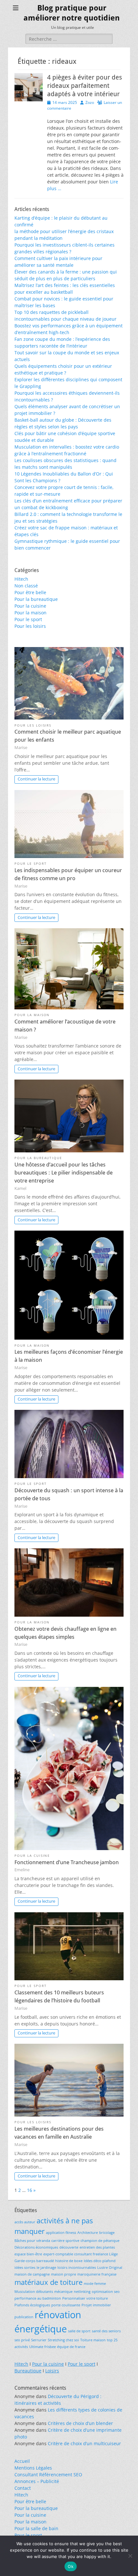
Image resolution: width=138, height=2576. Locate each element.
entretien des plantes (97, 2247)
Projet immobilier (96, 2305)
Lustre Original (110, 2268)
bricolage (107, 2233)
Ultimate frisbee (43, 2347)
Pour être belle (30, 592)
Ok (71, 2566)
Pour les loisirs (30, 626)
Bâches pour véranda (32, 2241)
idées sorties (25, 2268)
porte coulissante (66, 2305)
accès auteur (25, 2222)
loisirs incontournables (77, 2268)
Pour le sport (28, 619)
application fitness (61, 2233)
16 (30, 2190)
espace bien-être (28, 2254)
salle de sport (79, 2331)
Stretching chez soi (63, 2340)
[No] (130, 2556)
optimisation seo (106, 2292)
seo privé (22, 2340)
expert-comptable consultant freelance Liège (81, 2254)
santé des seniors (106, 2331)
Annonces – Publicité (37, 2481)
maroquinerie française (97, 2274)
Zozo (90, 102)
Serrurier (39, 2340)
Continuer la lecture (36, 779)
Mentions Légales (33, 2468)
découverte (69, 2247)
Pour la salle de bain (36, 2528)
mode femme (95, 2284)
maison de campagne (32, 2274)
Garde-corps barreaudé (34, 2261)
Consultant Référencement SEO (48, 2475)
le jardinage (46, 2268)
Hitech (21, 579)
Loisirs (52, 2371)
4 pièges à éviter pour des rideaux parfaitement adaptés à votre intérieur (85, 86)
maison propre (64, 2274)
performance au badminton (38, 2298)
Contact (23, 2488)
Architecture (88, 2233)
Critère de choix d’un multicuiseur (84, 2443)
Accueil (22, 2461)
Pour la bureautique (36, 599)
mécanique (63, 2292)
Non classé (26, 586)
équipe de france (71, 2347)
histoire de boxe (69, 2261)
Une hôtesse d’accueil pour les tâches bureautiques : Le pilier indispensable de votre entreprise (64, 1173)
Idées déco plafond (100, 2261)
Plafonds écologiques (32, 2305)
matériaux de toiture (48, 2282)
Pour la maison (30, 613)
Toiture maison (93, 2340)
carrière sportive (65, 2241)
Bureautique (28, 2371)
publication (24, 2317)
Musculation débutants (34, 2292)
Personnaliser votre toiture (85, 2298)
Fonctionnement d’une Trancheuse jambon (67, 1862)
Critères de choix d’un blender (80, 2423)
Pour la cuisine (30, 606)
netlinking (82, 2292)
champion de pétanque (100, 2241)
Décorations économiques (36, 2247)
